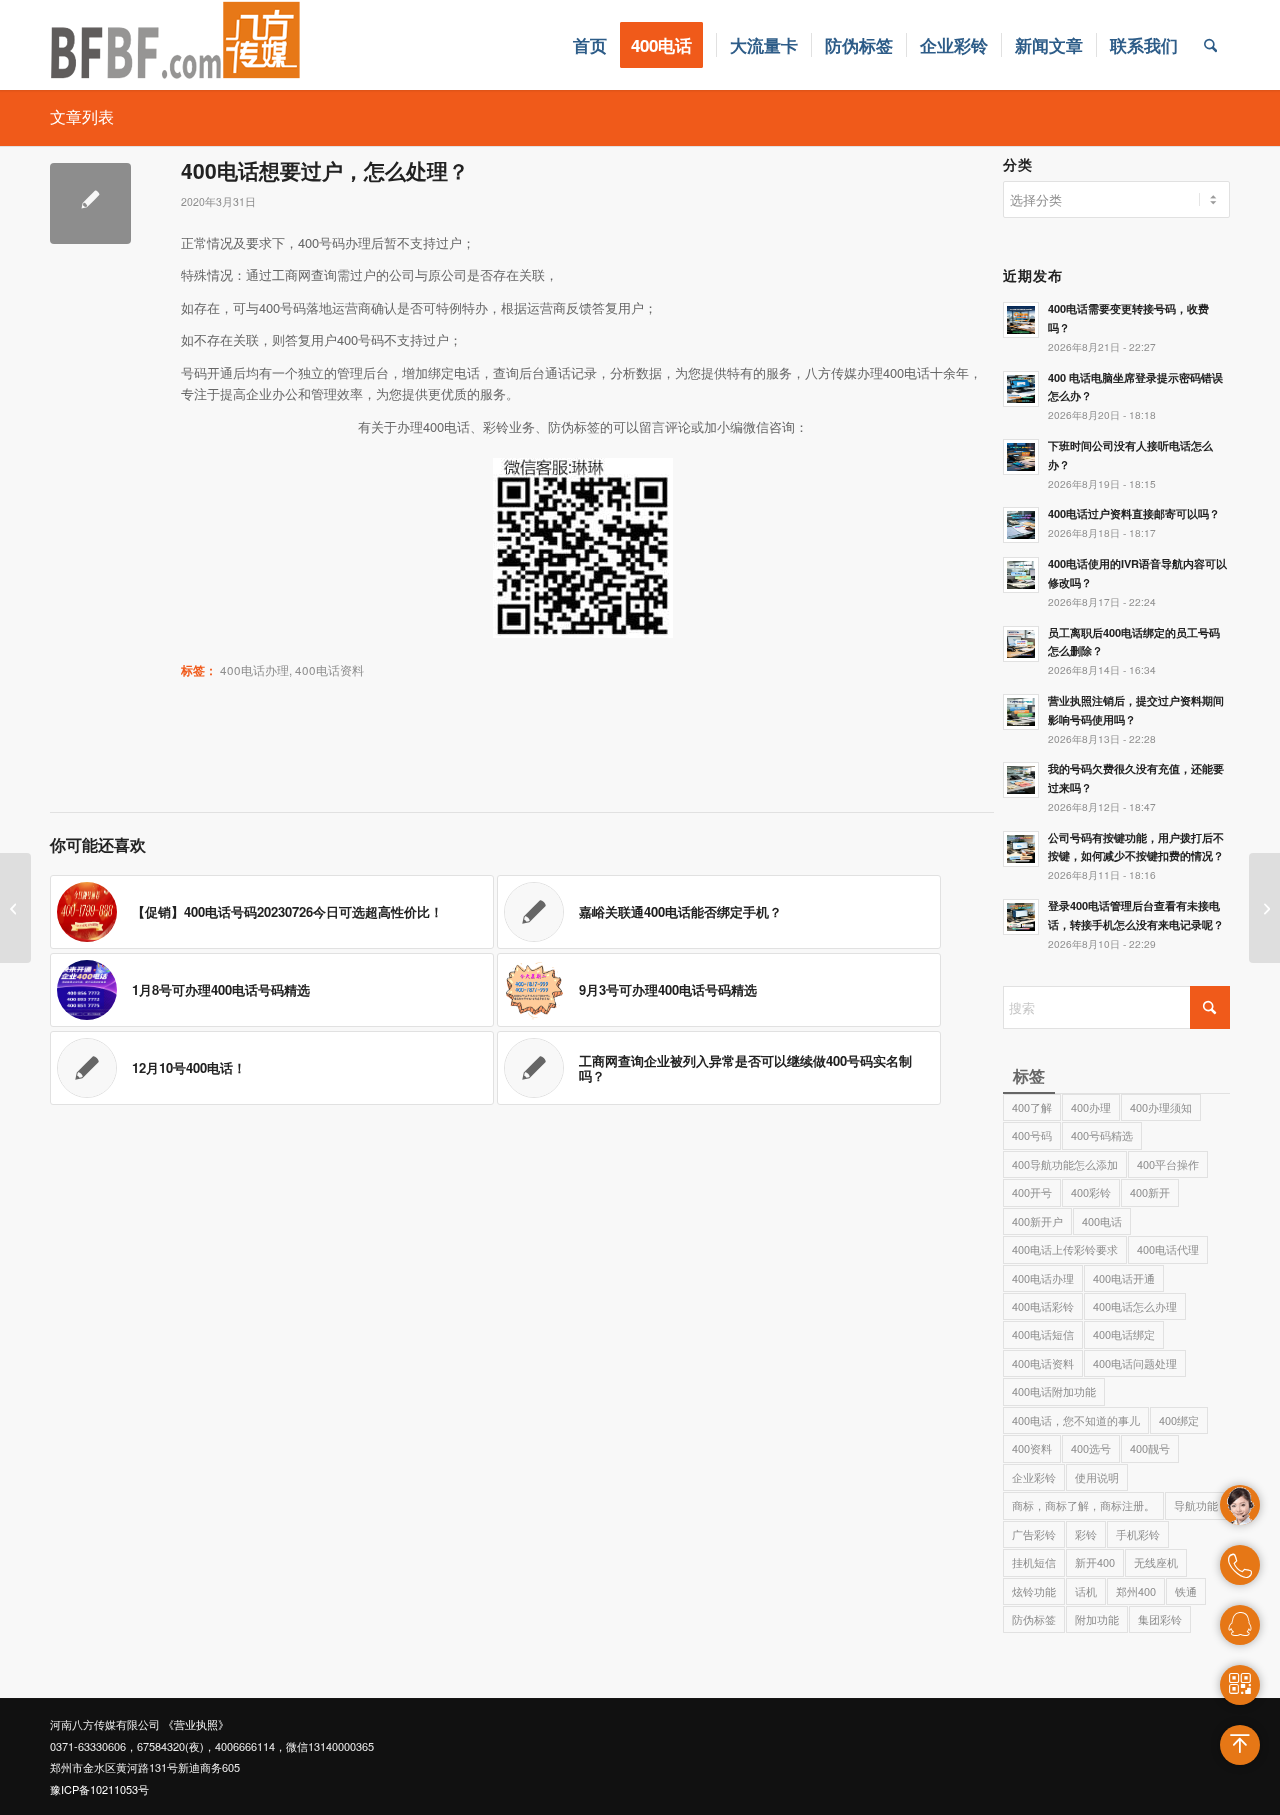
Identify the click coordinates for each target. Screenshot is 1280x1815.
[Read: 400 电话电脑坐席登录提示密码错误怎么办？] (1021, 389)
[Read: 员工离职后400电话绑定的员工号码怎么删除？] (1021, 644)
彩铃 (1086, 1534)
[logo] (176, 45)
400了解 (1032, 1107)
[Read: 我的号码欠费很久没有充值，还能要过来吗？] (1021, 780)
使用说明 (1097, 1477)
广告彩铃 (1034, 1534)
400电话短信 (1043, 1334)
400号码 (1032, 1135)
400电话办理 (254, 670)
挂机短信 (1034, 1562)
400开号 (1032, 1192)
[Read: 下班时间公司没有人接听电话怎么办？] (1021, 457)
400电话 (1102, 1221)
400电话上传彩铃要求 (1065, 1249)
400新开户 (1037, 1221)
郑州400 (1136, 1591)
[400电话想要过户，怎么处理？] (90, 203)
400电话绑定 (1124, 1334)
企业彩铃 (1034, 1477)
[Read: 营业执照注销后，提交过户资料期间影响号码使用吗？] (1021, 712)
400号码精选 (1102, 1135)
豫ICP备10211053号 (99, 1789)
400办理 (1091, 1107)
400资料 (1032, 1448)
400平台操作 (1168, 1164)
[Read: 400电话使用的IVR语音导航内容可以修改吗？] (1021, 575)
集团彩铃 (1160, 1619)
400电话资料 (329, 670)
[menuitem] (590, 45)
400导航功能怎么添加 (1065, 1164)
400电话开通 (1124, 1278)
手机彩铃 (1138, 1534)
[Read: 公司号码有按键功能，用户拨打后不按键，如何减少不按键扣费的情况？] (1021, 849)
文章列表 (82, 116)
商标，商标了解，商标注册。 (1083, 1505)
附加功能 (1097, 1619)
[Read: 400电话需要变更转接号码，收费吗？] (1021, 320)
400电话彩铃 (1043, 1306)
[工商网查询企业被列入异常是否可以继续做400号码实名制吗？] (15, 908)
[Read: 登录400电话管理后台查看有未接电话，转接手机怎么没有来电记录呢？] (1021, 917)
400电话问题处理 (1135, 1363)
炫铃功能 (1034, 1591)
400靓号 (1150, 1448)
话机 (1086, 1591)
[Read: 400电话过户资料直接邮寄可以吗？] (1021, 525)
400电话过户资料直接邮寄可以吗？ (1134, 513)
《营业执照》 (196, 1724)
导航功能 (1196, 1505)
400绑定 (1179, 1420)
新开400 (1095, 1562)
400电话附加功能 (1054, 1391)
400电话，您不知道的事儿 (1076, 1420)
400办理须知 (1161, 1107)
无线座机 (1156, 1562)
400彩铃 (1091, 1192)
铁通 (1186, 1591)
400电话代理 (1168, 1249)
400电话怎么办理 (1135, 1306)
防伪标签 (1034, 1619)
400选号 (1091, 1448)
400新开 (1150, 1192)
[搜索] (1210, 45)
